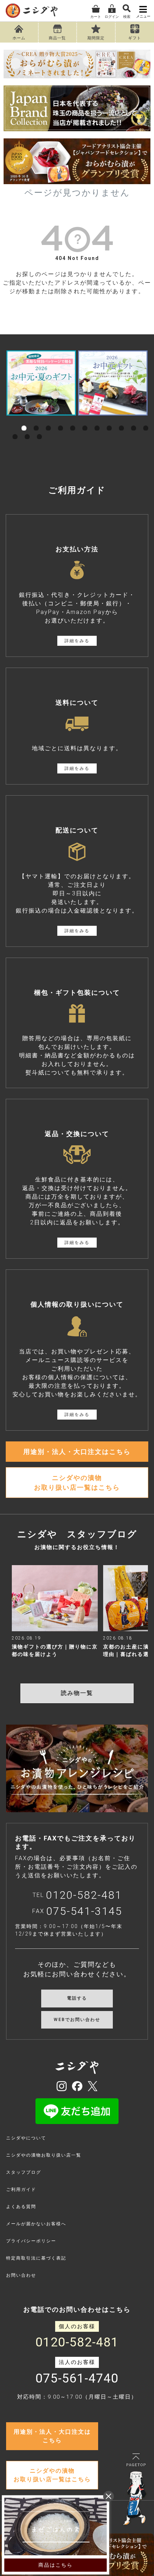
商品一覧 (57, 38)
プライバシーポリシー (31, 2241)
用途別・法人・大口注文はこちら (77, 1452)
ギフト (135, 38)
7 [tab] (97, 420)
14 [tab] (39, 429)
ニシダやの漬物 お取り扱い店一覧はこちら (77, 1483)
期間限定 (96, 38)
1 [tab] (24, 420)
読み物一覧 (77, 1693)
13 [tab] (27, 429)
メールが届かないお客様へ (36, 2224)
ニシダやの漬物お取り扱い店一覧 (44, 2155)
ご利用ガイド (21, 2189)
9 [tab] (121, 420)
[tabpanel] (41, 383)
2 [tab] (36, 420)
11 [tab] (146, 420)
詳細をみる (77, 641)
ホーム (19, 38)
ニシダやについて (26, 2138)
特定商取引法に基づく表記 (36, 2258)
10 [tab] (134, 420)
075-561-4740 (77, 2379)
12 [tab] (15, 429)
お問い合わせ (21, 2275)
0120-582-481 (84, 1895)
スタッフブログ (24, 2172)
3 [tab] (48, 420)
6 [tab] (85, 420)
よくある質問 (21, 2207)
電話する (77, 1998)
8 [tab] (109, 420)
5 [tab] (73, 420)
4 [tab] (61, 420)
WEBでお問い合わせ (77, 2020)
